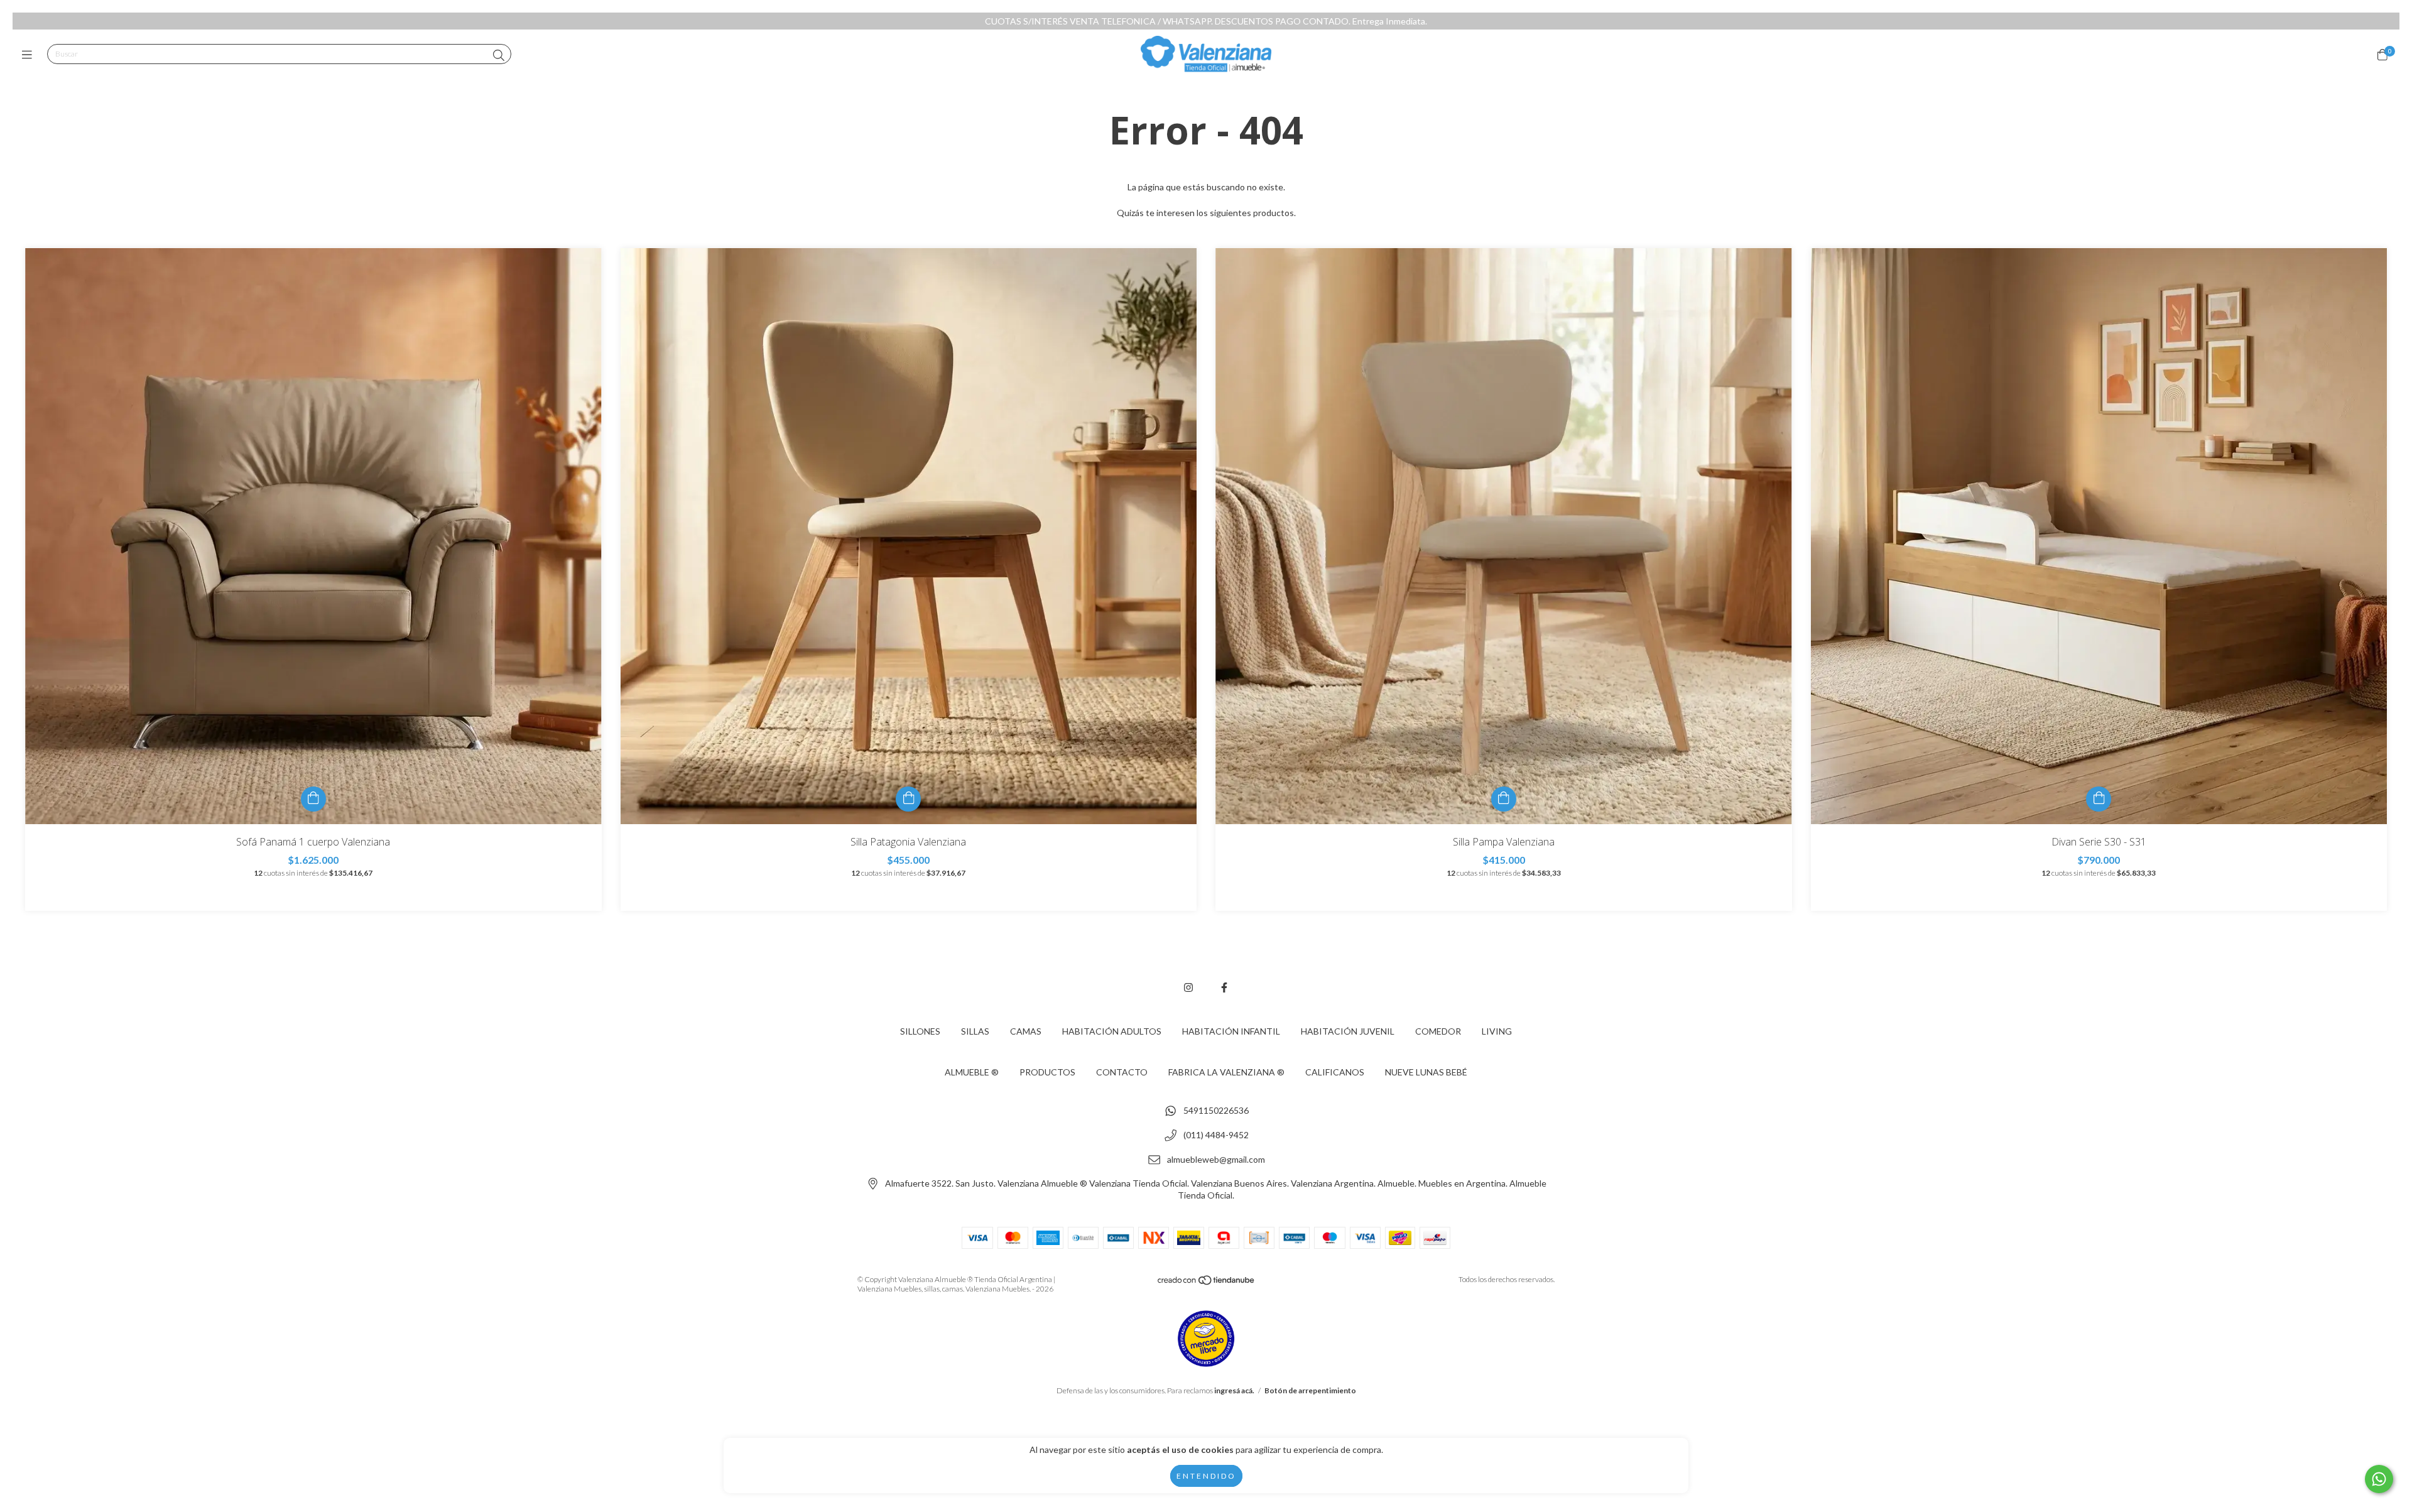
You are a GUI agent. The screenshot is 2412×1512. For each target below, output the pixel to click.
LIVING (1497, 1031)
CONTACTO (1122, 1072)
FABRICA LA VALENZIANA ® (1226, 1072)
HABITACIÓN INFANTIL (1231, 1031)
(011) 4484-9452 (1216, 1135)
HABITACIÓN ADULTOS (1112, 1031)
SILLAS (975, 1031)
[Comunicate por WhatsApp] (2379, 1479)
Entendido (1206, 1476)
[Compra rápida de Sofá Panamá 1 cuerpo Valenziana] (313, 799)
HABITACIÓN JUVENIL (1348, 1031)
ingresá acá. (1234, 1390)
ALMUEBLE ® (972, 1072)
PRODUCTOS (1047, 1072)
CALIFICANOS (1335, 1072)
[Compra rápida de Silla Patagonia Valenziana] (908, 799)
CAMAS (1026, 1031)
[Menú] (30, 55)
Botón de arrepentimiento (1310, 1390)
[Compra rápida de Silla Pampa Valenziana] (1504, 799)
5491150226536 (1216, 1111)
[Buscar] (499, 55)
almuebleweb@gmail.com (1216, 1159)
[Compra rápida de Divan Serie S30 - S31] (2099, 799)
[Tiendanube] (1207, 1283)
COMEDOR (1438, 1031)
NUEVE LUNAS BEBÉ (1426, 1072)
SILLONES (920, 1031)
